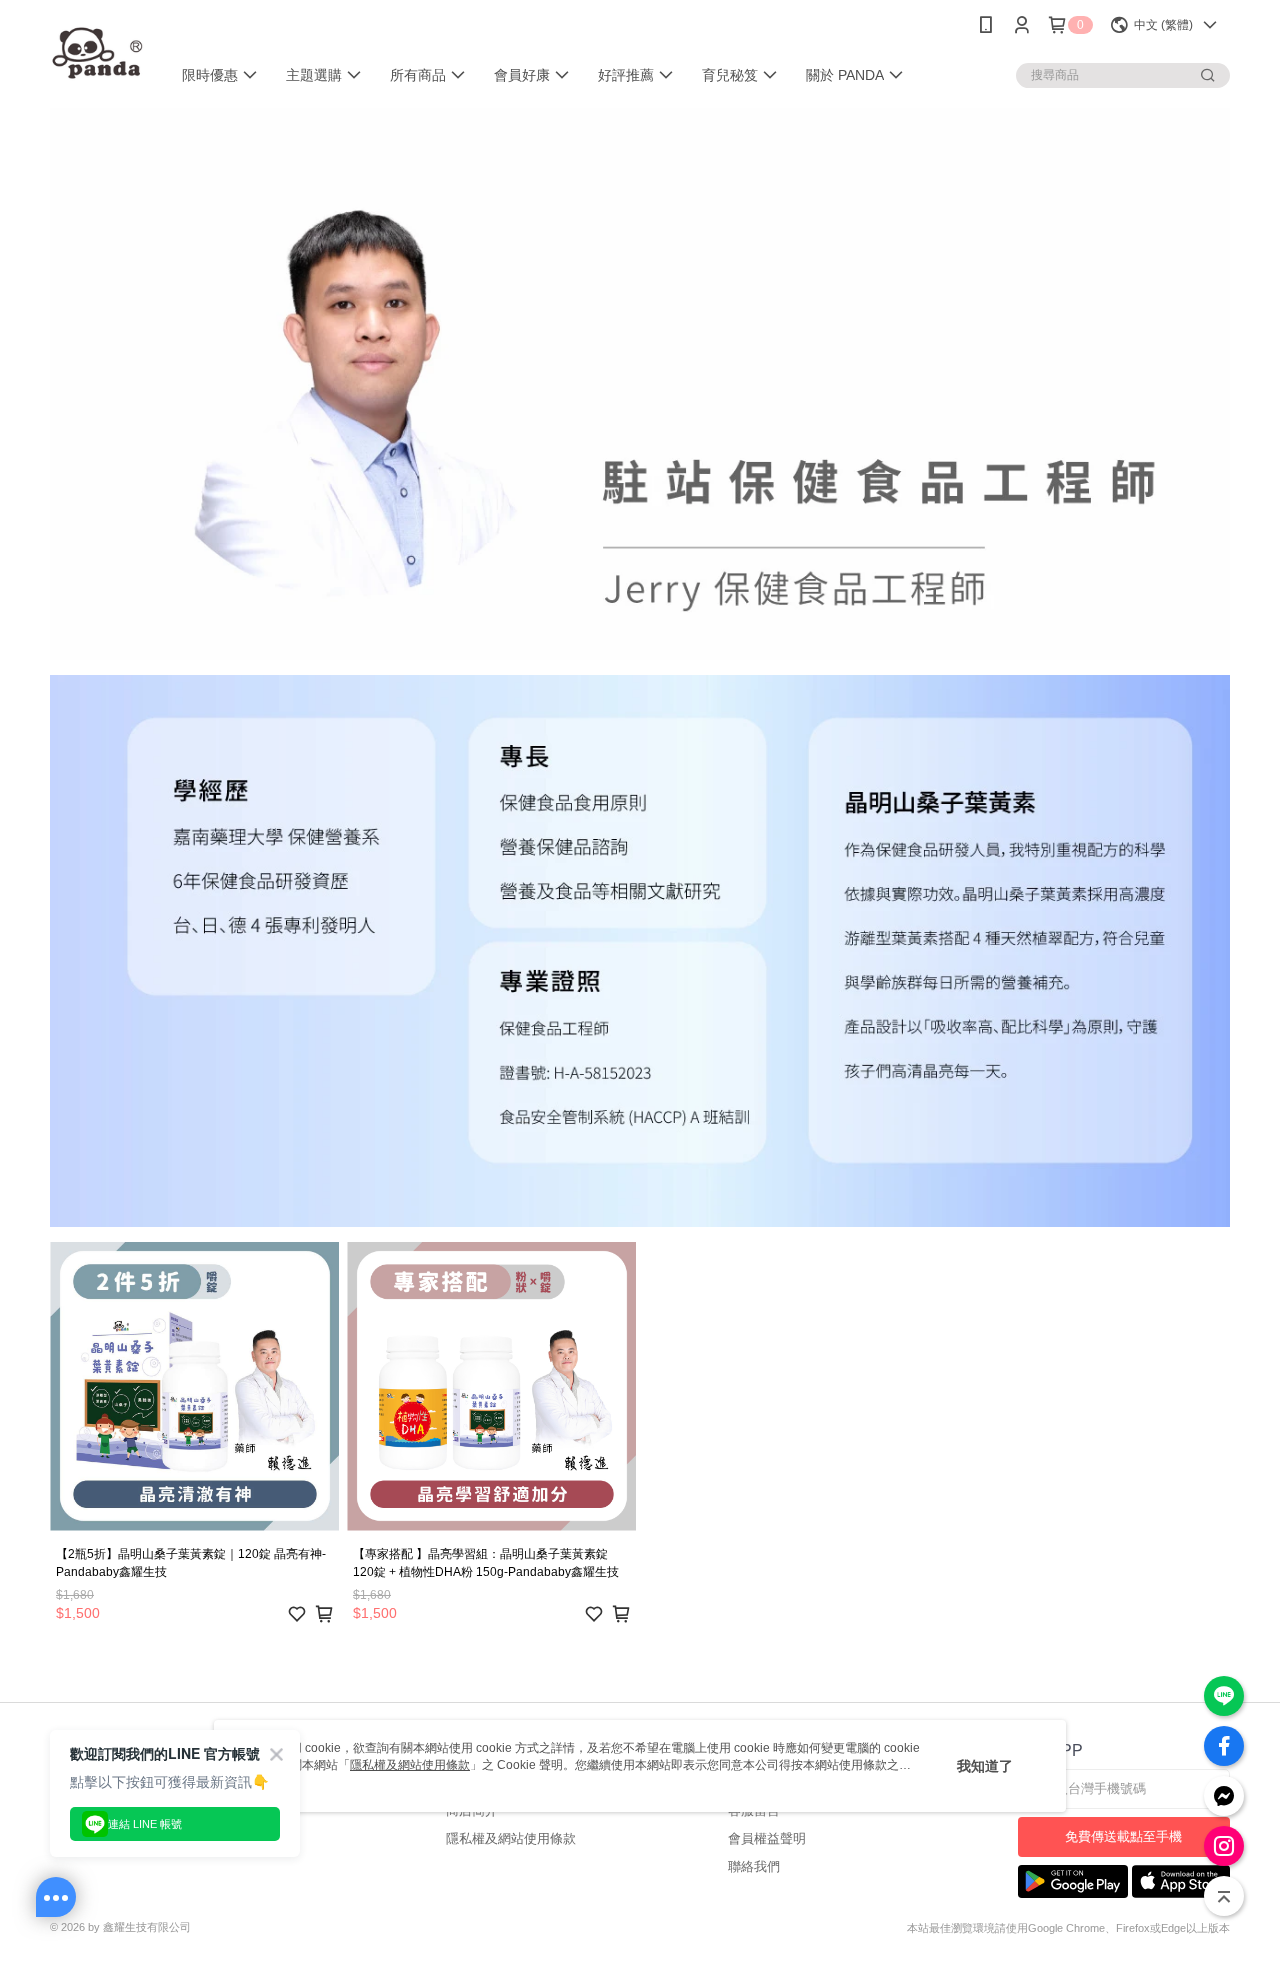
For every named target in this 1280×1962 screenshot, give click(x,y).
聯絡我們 (754, 1866)
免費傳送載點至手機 (1123, 1836)
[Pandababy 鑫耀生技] (98, 52)
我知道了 (985, 1766)
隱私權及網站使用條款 (511, 1838)
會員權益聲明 (767, 1838)
